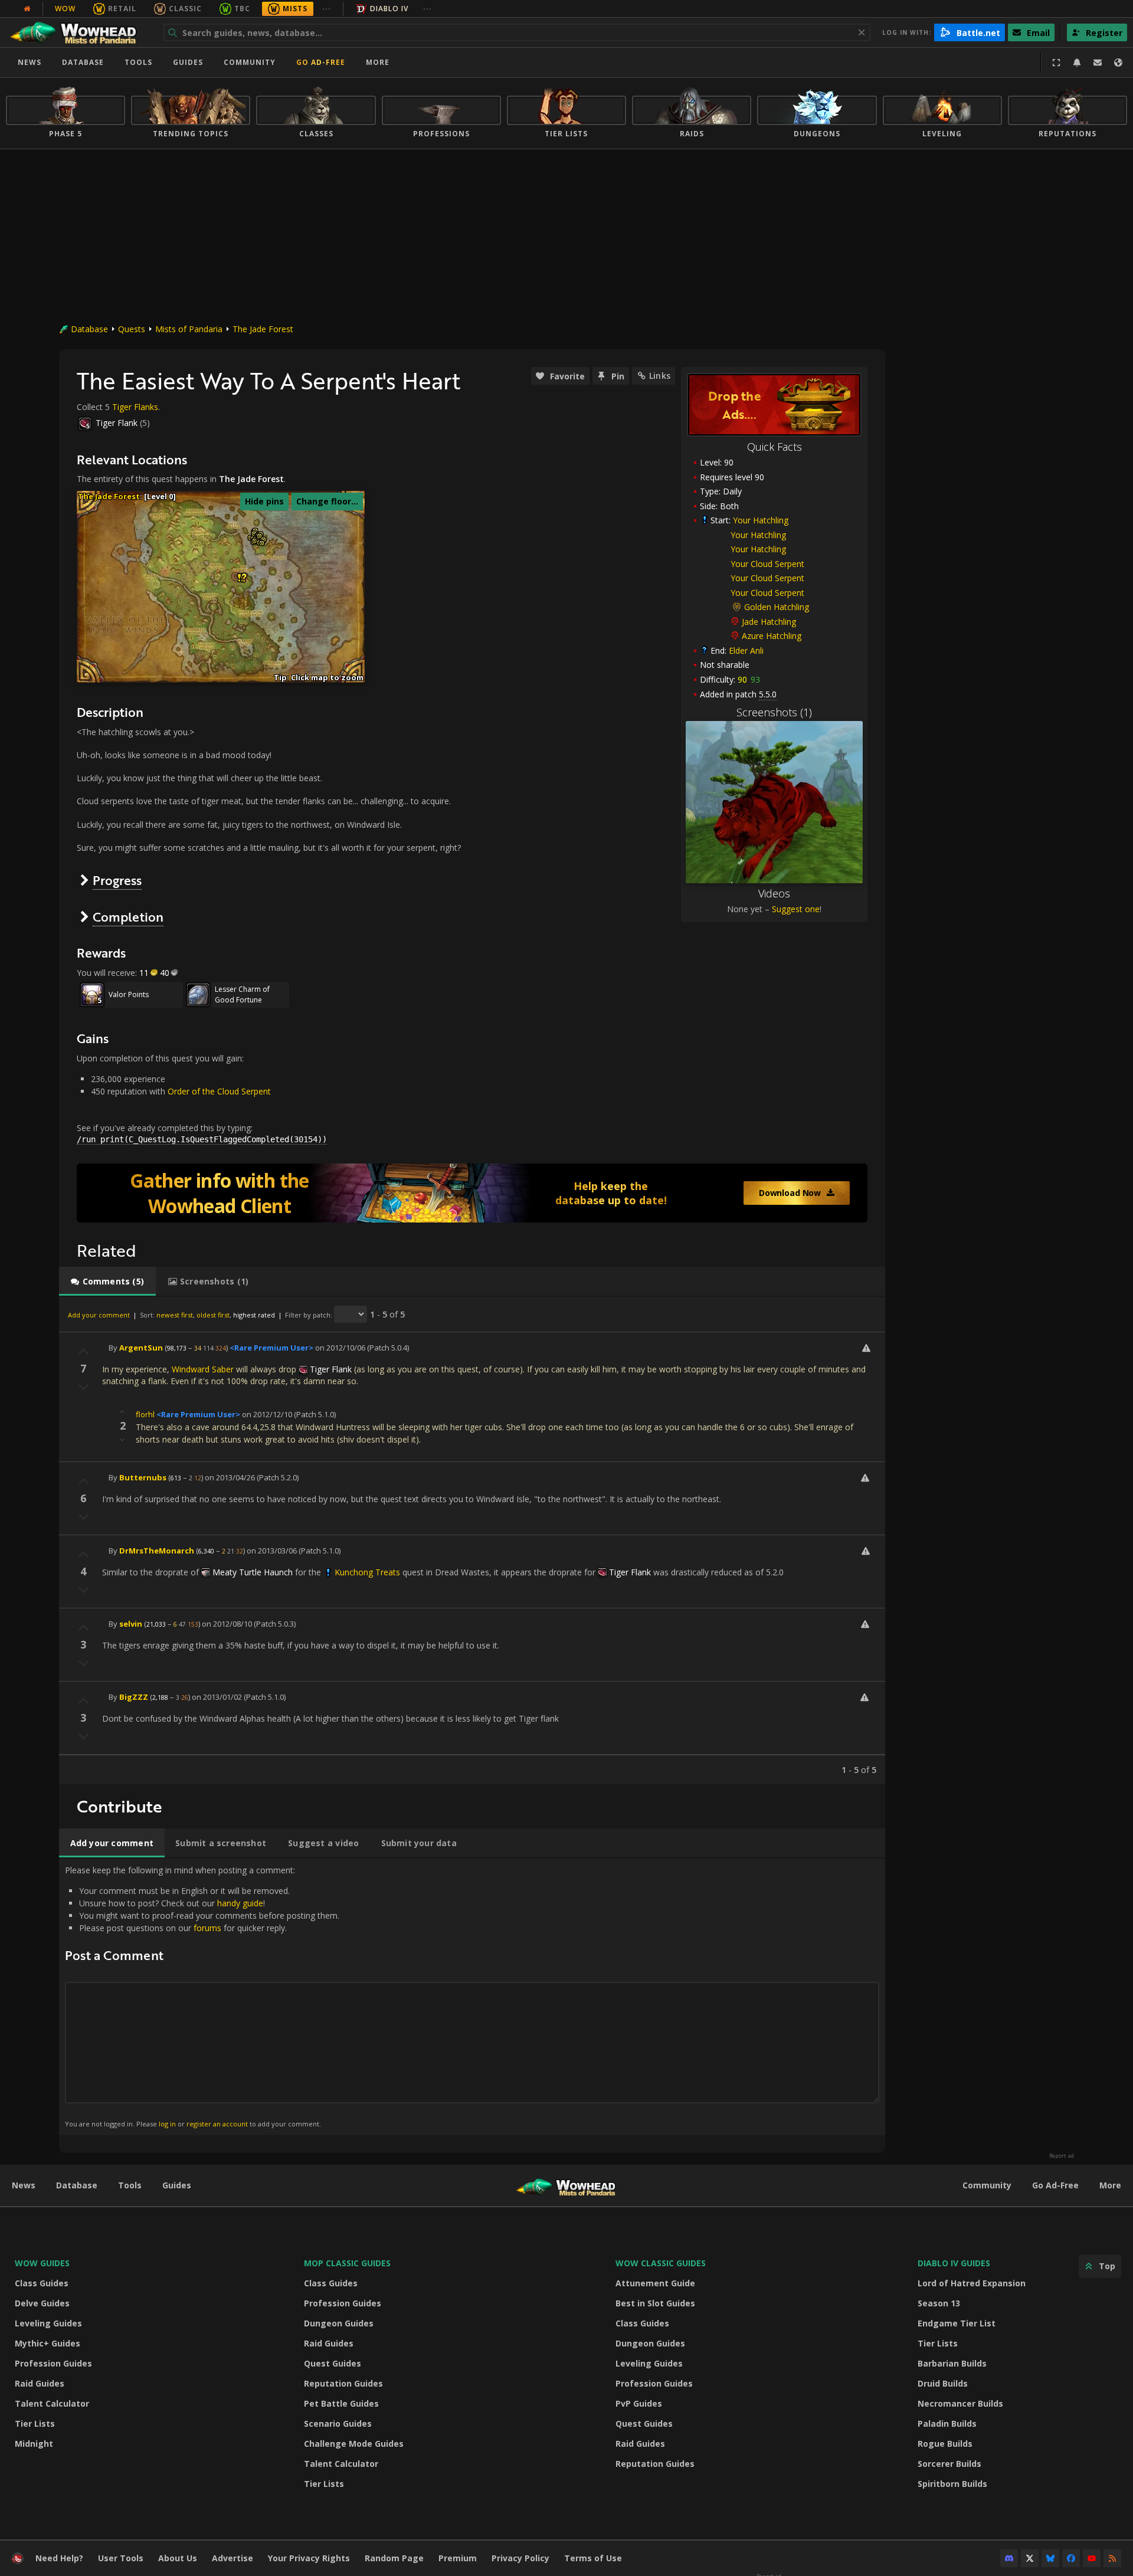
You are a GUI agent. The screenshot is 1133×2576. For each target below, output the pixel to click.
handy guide (240, 1903)
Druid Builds (943, 2383)
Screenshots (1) (774, 712)
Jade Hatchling (769, 622)
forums (207, 1928)
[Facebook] (1071, 2558)
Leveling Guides (48, 2323)
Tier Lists (35, 2423)
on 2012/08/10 (227, 1624)
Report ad (1062, 2156)
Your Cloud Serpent (767, 564)
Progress (117, 880)
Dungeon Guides (339, 2323)
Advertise (233, 2558)
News (30, 62)
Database (83, 62)
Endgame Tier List (957, 2323)
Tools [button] (138, 62)
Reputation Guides (343, 2383)
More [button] (378, 62)
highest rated (254, 1315)
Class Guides (42, 2283)
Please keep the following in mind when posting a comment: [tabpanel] (202, 1996)
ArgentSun (141, 1348)
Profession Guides (53, 2363)
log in (167, 2124)
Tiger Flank (117, 423)
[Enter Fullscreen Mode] (1056, 63)
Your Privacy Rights (309, 2558)
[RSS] (1112, 2558)
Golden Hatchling (777, 607)
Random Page (394, 2558)
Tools (130, 2185)
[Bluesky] (1050, 2558)
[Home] (79, 32)
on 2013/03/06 (272, 1551)
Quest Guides (333, 2363)
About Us (178, 2558)
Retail (122, 9)
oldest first (213, 1315)
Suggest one (796, 909)
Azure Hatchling (772, 636)
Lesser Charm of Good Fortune (242, 994)
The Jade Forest (263, 329)
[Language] (1118, 63)
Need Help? (59, 2558)
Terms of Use (593, 2558)
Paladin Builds (947, 2423)
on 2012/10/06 (340, 1348)
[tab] (107, 1282)
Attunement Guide (655, 2283)
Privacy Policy (520, 2558)
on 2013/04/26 (230, 1477)
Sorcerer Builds (949, 2464)
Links (660, 376)
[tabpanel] (472, 1540)
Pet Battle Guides (341, 2403)
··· (327, 9)
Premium (458, 2558)
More (1110, 2185)
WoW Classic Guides (661, 2263)
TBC (242, 9)
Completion (128, 917)
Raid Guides (40, 2383)
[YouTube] (1092, 2558)
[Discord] (1009, 2558)
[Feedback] (1098, 63)
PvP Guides (639, 2403)
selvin (131, 1624)
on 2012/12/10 (267, 1414)
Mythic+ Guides (48, 2343)
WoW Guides (42, 2263)
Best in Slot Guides (655, 2303)
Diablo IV (389, 9)
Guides (188, 62)
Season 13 (939, 2303)
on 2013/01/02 (217, 1697)
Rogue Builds (945, 2444)
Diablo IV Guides (954, 2263)
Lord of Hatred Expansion (972, 2283)
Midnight (34, 2444)
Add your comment (99, 1315)
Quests (132, 329)
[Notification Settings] (1077, 63)
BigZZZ (134, 1697)
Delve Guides (42, 2303)
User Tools (121, 2558)
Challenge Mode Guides (354, 2444)
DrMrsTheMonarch (157, 1551)
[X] (1030, 2558)
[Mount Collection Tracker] (472, 1193)
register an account (217, 2124)
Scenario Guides (338, 2423)
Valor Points (129, 994)
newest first (175, 1315)
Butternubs (143, 1477)
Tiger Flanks (135, 407)
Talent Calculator (52, 2403)
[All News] (27, 9)
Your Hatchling (761, 520)
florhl (145, 1414)
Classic (185, 9)
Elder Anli (746, 650)
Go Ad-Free (321, 62)
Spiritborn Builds (952, 2484)
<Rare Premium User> (271, 1348)
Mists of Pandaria (189, 329)
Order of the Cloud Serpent (219, 1091)
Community (250, 62)
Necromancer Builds (960, 2403)
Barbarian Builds (952, 2363)
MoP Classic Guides (347, 2263)
